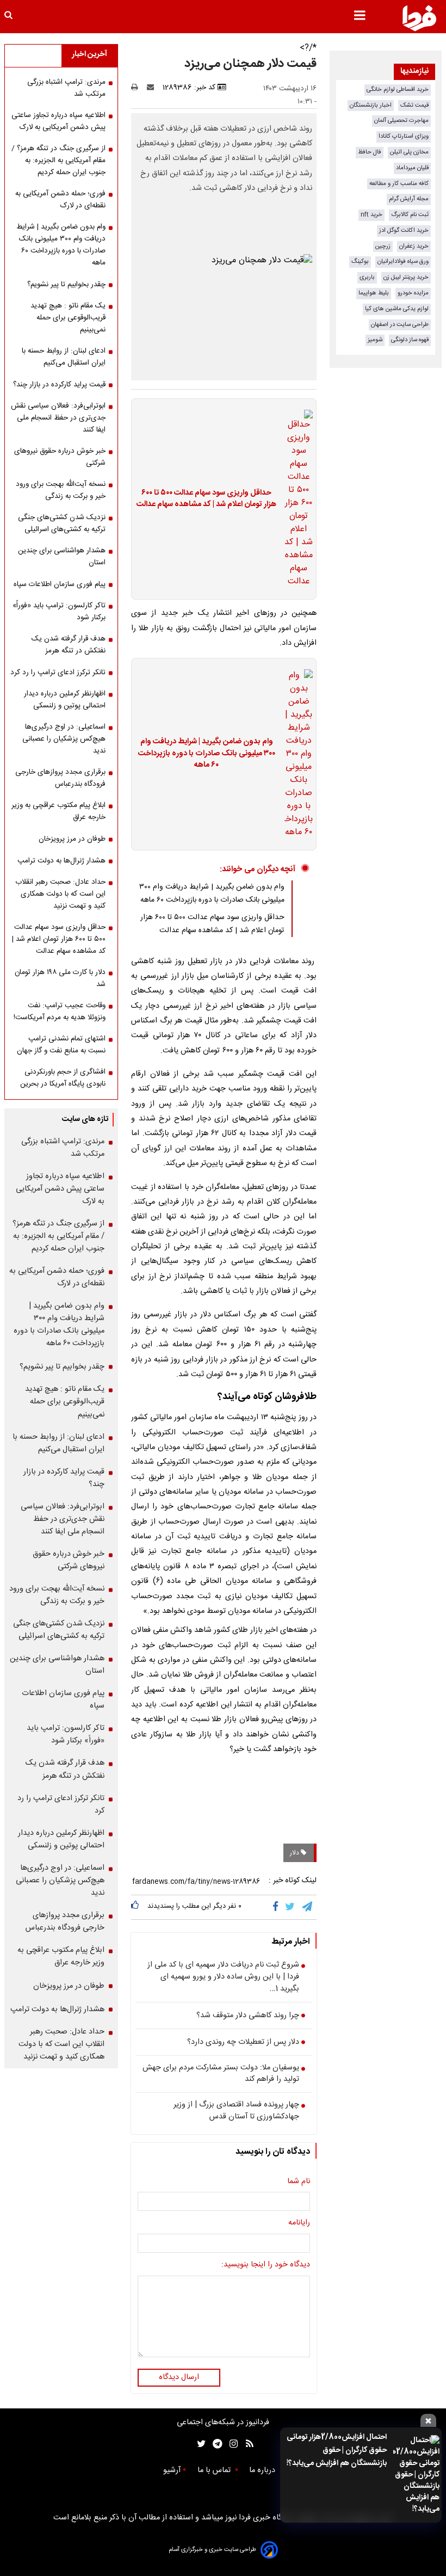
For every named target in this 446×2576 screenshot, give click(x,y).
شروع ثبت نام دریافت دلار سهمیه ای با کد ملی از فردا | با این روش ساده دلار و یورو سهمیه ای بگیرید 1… (223, 1977)
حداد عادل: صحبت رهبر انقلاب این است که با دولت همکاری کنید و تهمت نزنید (60, 894)
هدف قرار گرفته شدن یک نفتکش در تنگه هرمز (69, 645)
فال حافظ (370, 152)
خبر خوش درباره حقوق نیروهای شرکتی (60, 457)
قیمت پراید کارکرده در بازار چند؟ (59, 385)
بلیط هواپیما (374, 293)
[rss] (246, 2444)
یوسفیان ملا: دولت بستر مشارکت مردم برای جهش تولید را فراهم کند (221, 2074)
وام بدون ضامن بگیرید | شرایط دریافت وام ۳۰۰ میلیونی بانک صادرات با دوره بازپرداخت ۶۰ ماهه (207, 754)
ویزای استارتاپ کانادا (404, 136)
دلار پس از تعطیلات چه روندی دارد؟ (243, 2043)
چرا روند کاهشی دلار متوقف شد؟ (248, 2016)
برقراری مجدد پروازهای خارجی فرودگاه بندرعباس (60, 778)
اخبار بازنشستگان (371, 105)
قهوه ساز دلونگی (410, 340)
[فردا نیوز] (419, 18)
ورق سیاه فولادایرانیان (403, 261)
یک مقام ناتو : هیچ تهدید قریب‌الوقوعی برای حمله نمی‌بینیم (68, 318)
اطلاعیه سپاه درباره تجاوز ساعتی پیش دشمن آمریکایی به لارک (58, 121)
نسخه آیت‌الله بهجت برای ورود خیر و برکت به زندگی (61, 490)
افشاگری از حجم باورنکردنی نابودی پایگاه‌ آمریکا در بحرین (63, 1078)
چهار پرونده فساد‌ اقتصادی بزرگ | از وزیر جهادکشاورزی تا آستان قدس (236, 2111)
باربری (367, 277)
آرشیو (172, 2470)
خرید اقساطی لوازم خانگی (398, 90)
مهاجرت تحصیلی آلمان (401, 121)
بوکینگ (360, 261)
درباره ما (263, 2470)
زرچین (383, 246)
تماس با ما (215, 2470)
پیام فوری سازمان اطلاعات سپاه (60, 584)
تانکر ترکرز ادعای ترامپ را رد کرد (58, 673)
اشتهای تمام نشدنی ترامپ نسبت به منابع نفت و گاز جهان (61, 1045)
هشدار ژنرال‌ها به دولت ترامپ (61, 861)
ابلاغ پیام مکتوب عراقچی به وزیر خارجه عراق (58, 811)
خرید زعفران (414, 246)
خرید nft (371, 215)
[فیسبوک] (278, 1907)
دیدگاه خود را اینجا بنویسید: (266, 2265)
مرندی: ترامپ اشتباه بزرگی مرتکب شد (66, 88)
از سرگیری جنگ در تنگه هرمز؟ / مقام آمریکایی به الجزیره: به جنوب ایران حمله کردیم (58, 161)
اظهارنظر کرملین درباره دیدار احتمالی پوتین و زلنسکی (65, 700)
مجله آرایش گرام (409, 199)
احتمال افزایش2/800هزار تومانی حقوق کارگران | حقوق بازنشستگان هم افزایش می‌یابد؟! (337, 2450)
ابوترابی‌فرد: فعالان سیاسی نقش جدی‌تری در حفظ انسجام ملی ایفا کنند (58, 418)
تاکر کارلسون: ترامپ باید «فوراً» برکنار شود (59, 612)
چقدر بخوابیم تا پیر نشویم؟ (66, 285)
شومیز (375, 340)
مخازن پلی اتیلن (409, 152)
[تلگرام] (308, 1907)
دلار (295, 1853)
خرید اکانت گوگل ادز (404, 230)
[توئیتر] (199, 2444)
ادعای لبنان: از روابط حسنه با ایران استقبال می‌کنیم (64, 357)
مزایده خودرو (413, 293)
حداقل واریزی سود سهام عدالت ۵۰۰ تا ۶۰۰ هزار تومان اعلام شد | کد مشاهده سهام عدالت (206, 499)
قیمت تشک (414, 105)
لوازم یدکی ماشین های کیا (397, 309)
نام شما (299, 2182)
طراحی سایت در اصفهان (400, 325)
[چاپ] (138, 88)
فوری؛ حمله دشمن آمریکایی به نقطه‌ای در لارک (60, 200)
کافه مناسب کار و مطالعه (399, 184)
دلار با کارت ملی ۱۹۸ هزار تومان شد (60, 978)
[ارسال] (153, 88)
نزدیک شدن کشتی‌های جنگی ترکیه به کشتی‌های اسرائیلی (62, 523)
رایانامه (299, 2223)
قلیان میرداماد (412, 168)
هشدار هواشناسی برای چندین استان (62, 557)
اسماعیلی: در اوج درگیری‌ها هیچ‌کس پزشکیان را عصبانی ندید (64, 739)
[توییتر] (291, 1907)
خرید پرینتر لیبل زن (406, 277)
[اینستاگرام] (231, 2444)
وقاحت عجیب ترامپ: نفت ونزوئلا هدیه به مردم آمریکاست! (60, 1012)
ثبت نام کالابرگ (410, 215)
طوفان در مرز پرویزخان (72, 839)
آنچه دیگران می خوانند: (258, 869)
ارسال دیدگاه (179, 2377)
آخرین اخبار (89, 54)
